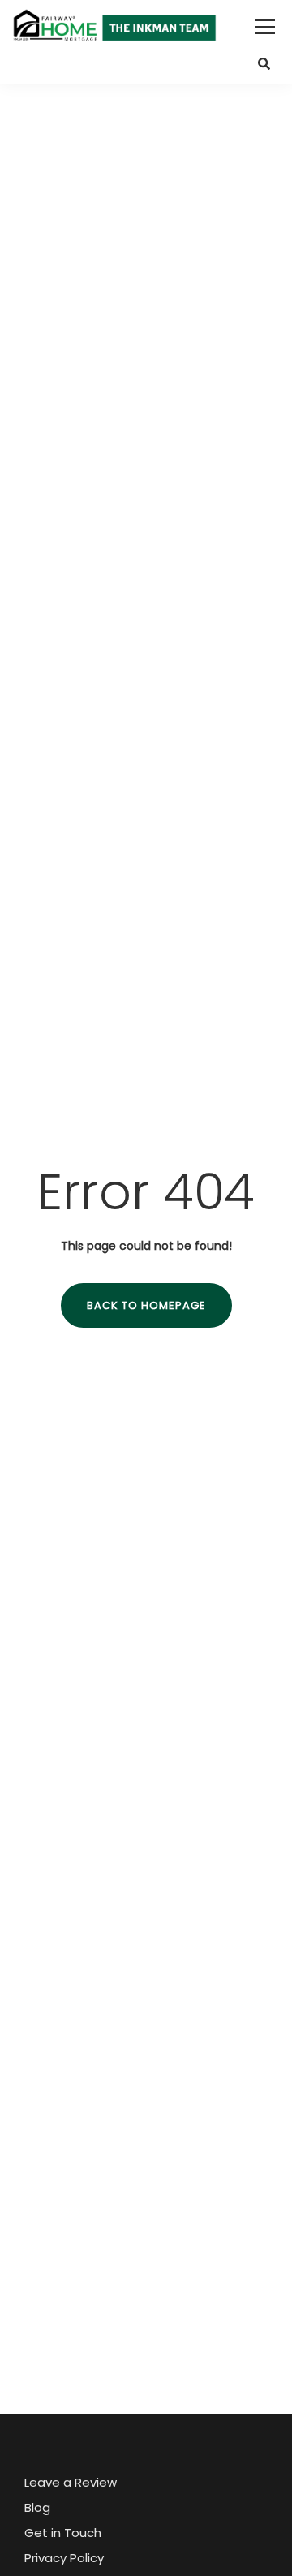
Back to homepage (146, 1305)
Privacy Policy (64, 2558)
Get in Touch (63, 2533)
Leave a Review (71, 2482)
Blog (37, 2507)
